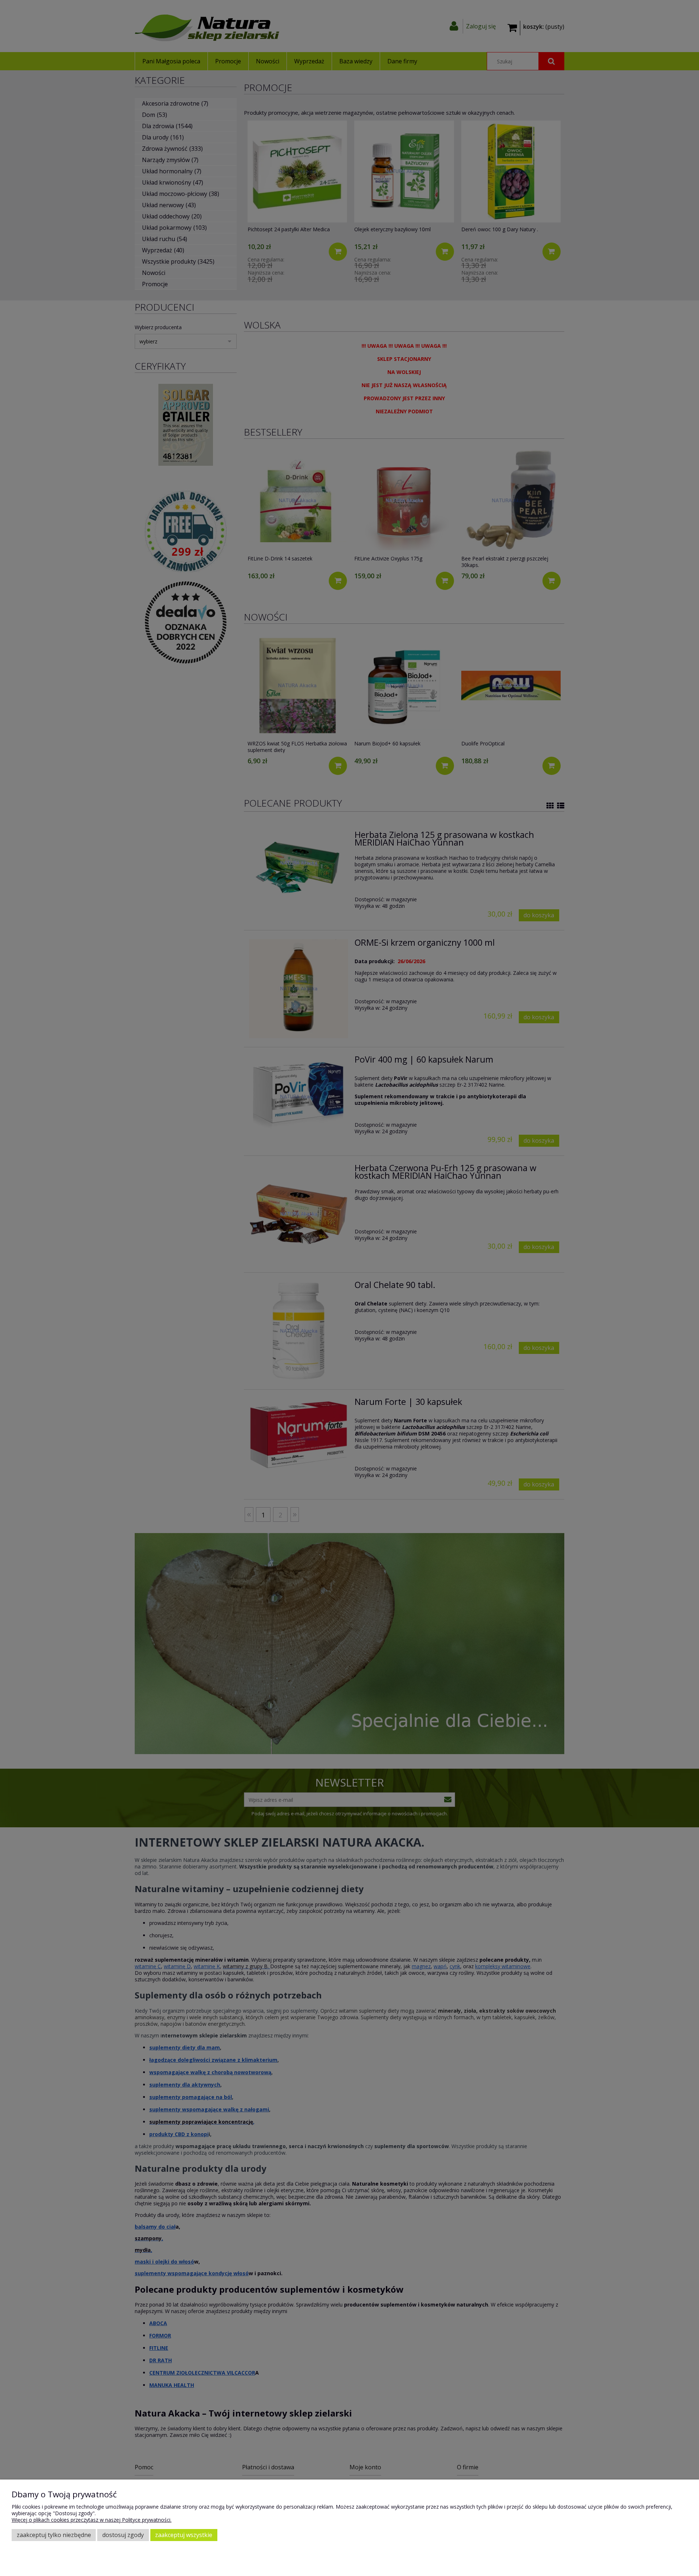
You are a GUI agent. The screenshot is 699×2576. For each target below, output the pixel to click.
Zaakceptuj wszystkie (184, 2535)
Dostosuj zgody (123, 2535)
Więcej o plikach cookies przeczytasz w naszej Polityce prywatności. (92, 2520)
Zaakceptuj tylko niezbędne (54, 2535)
